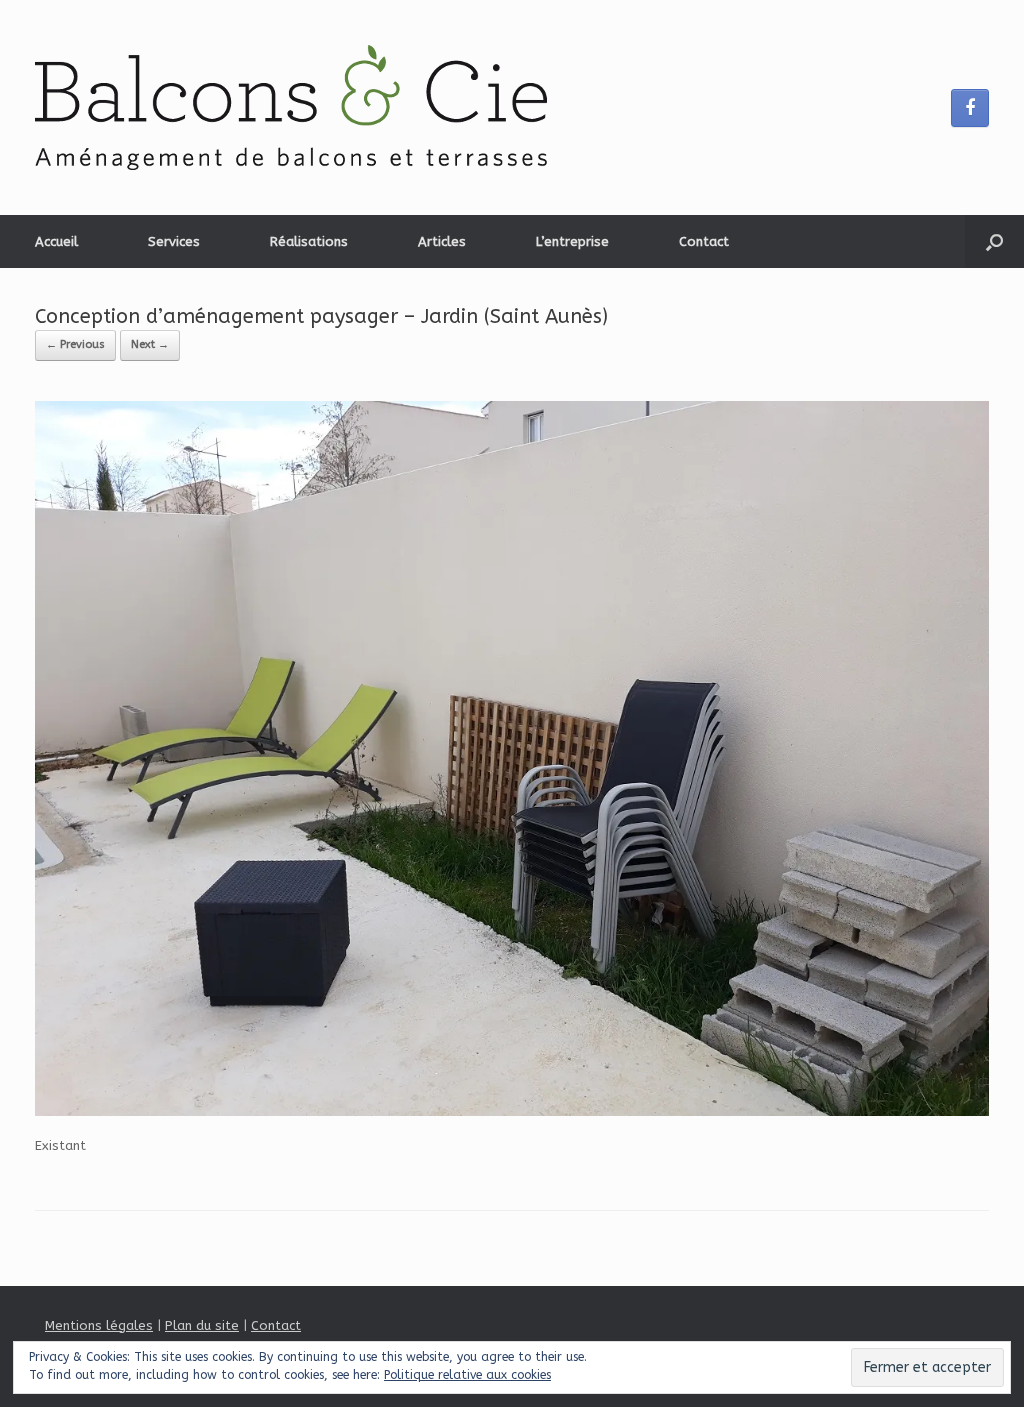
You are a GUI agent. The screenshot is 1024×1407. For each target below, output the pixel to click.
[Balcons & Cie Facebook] (970, 108)
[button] (994, 241)
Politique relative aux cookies (467, 1375)
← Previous (75, 344)
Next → (150, 344)
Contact (704, 241)
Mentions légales (99, 1325)
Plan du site (202, 1325)
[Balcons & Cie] (291, 107)
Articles (442, 241)
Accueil (56, 241)
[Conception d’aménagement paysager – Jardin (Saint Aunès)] (512, 1111)
